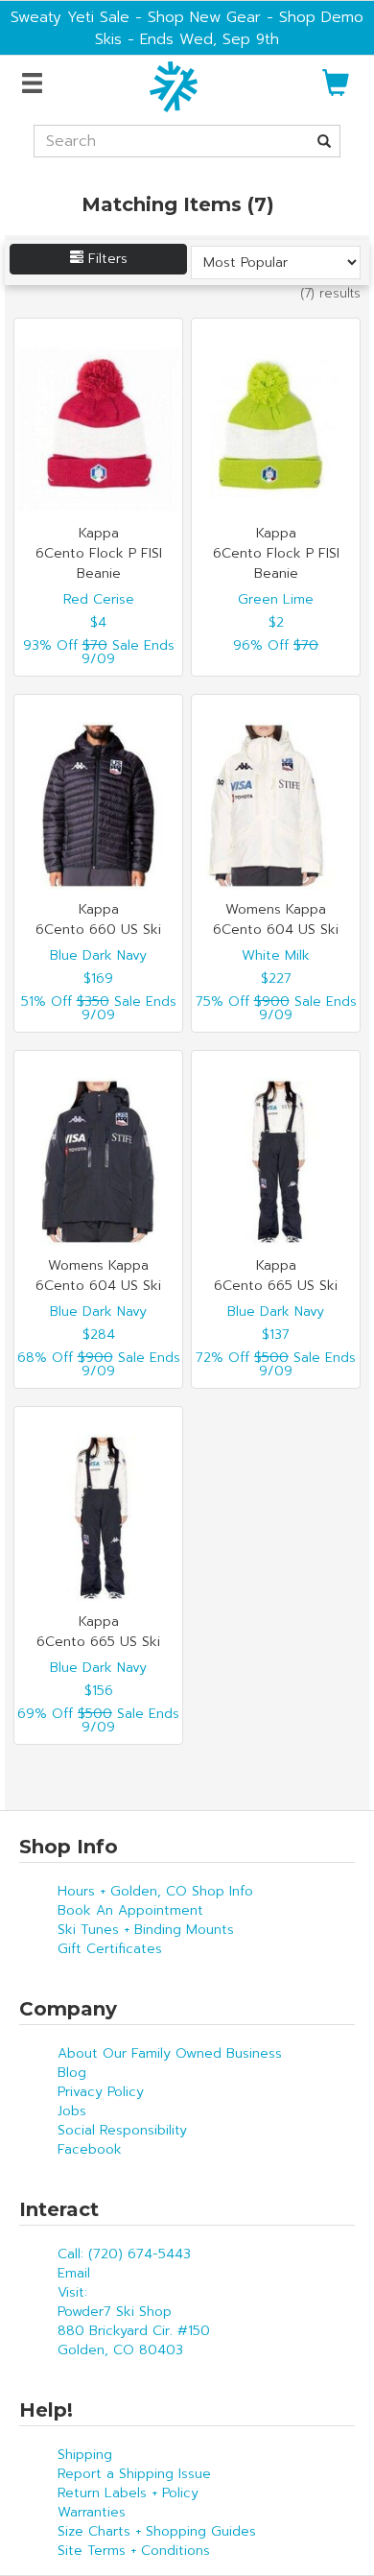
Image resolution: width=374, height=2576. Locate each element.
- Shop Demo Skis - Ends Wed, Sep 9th (229, 28)
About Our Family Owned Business (170, 2053)
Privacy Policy (101, 2092)
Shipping (85, 2455)
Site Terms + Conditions (134, 2551)
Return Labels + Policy (128, 2493)
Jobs (72, 2111)
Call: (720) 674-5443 (124, 2254)
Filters (105, 259)
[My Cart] (336, 91)
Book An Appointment (130, 1910)
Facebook (90, 2149)
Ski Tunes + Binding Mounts (146, 1930)
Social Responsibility (122, 2130)
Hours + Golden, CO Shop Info (155, 1891)
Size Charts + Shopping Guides (157, 2531)
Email (74, 2273)
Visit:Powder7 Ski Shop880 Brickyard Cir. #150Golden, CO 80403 (134, 2321)
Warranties (92, 2512)
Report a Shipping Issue (134, 2474)
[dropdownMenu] (35, 84)
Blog (72, 2073)
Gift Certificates (110, 1949)
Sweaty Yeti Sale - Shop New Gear (136, 17)
